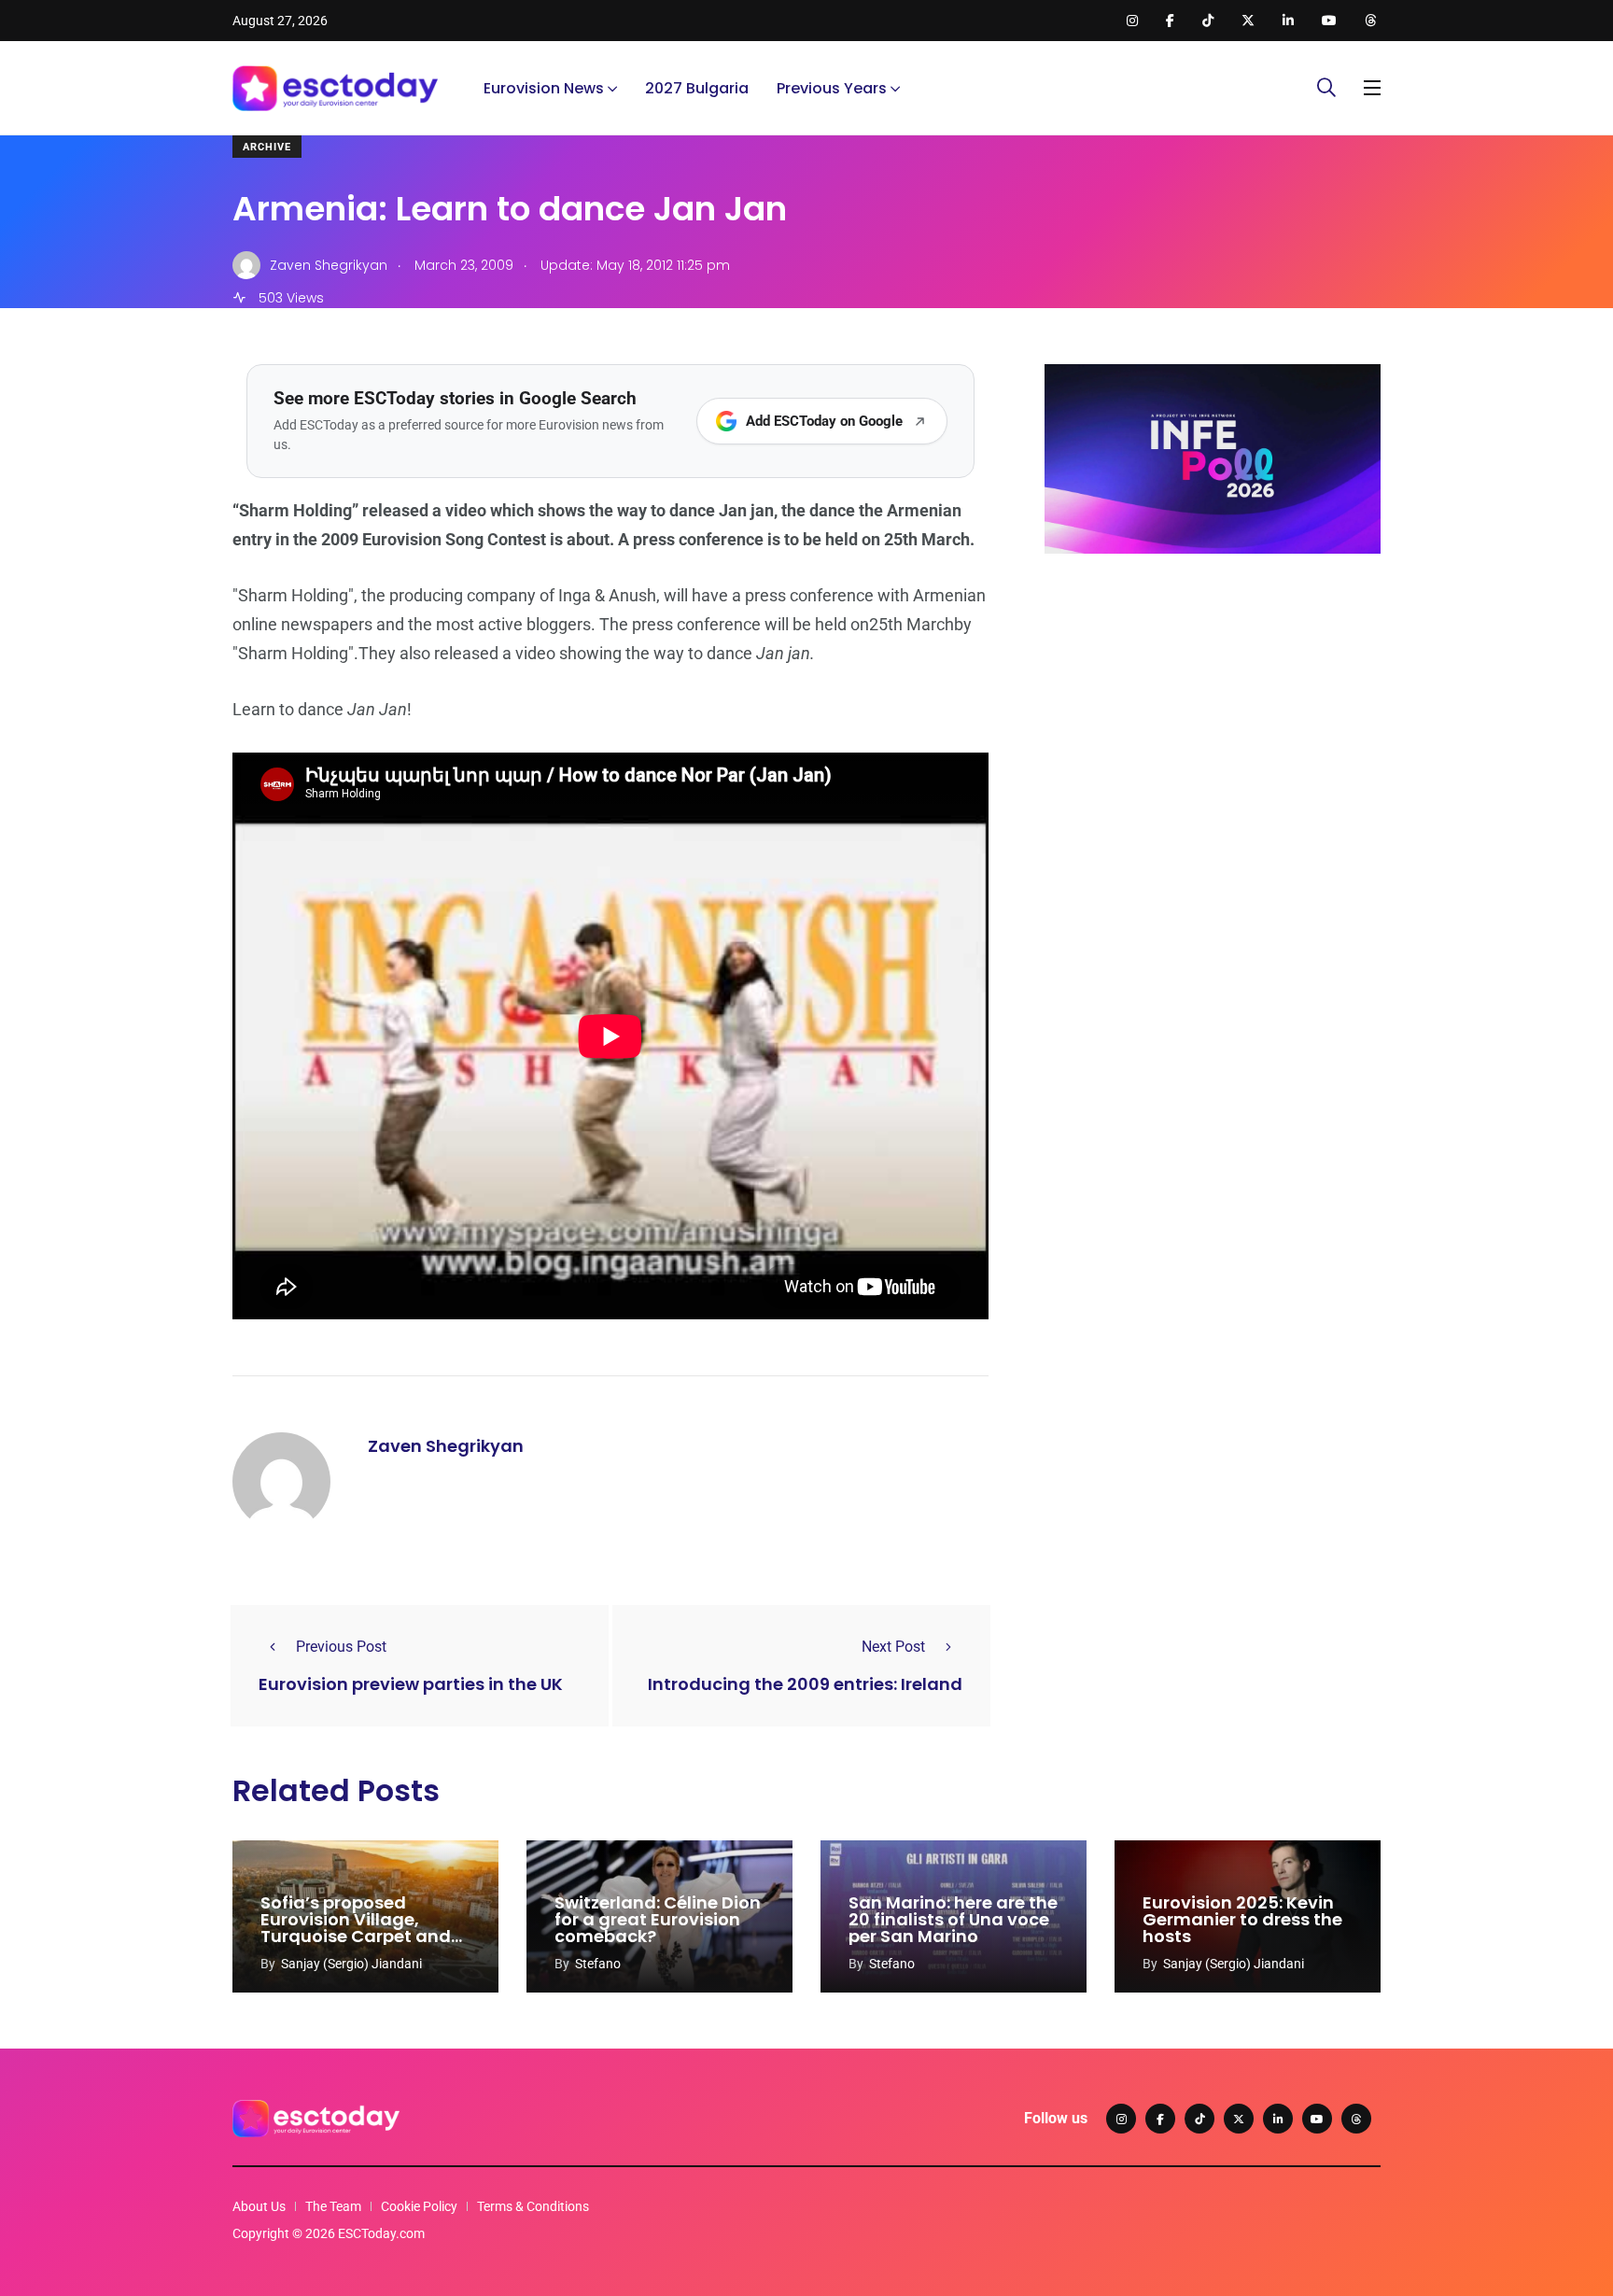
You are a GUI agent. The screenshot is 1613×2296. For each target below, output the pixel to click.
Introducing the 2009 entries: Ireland (805, 1684)
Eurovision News (544, 88)
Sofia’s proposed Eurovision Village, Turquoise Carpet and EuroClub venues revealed (356, 1936)
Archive (267, 147)
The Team (333, 2206)
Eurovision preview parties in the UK (411, 1684)
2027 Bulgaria (697, 88)
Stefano (598, 1964)
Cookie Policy (419, 2206)
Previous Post (341, 1647)
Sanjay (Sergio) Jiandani (351, 1964)
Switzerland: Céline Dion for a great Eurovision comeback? (658, 1919)
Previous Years (832, 88)
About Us (259, 2206)
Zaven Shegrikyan (446, 1446)
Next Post (893, 1647)
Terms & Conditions (533, 2206)
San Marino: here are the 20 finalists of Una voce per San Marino (953, 1919)
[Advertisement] (1213, 712)
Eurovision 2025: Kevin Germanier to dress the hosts (1242, 1919)
